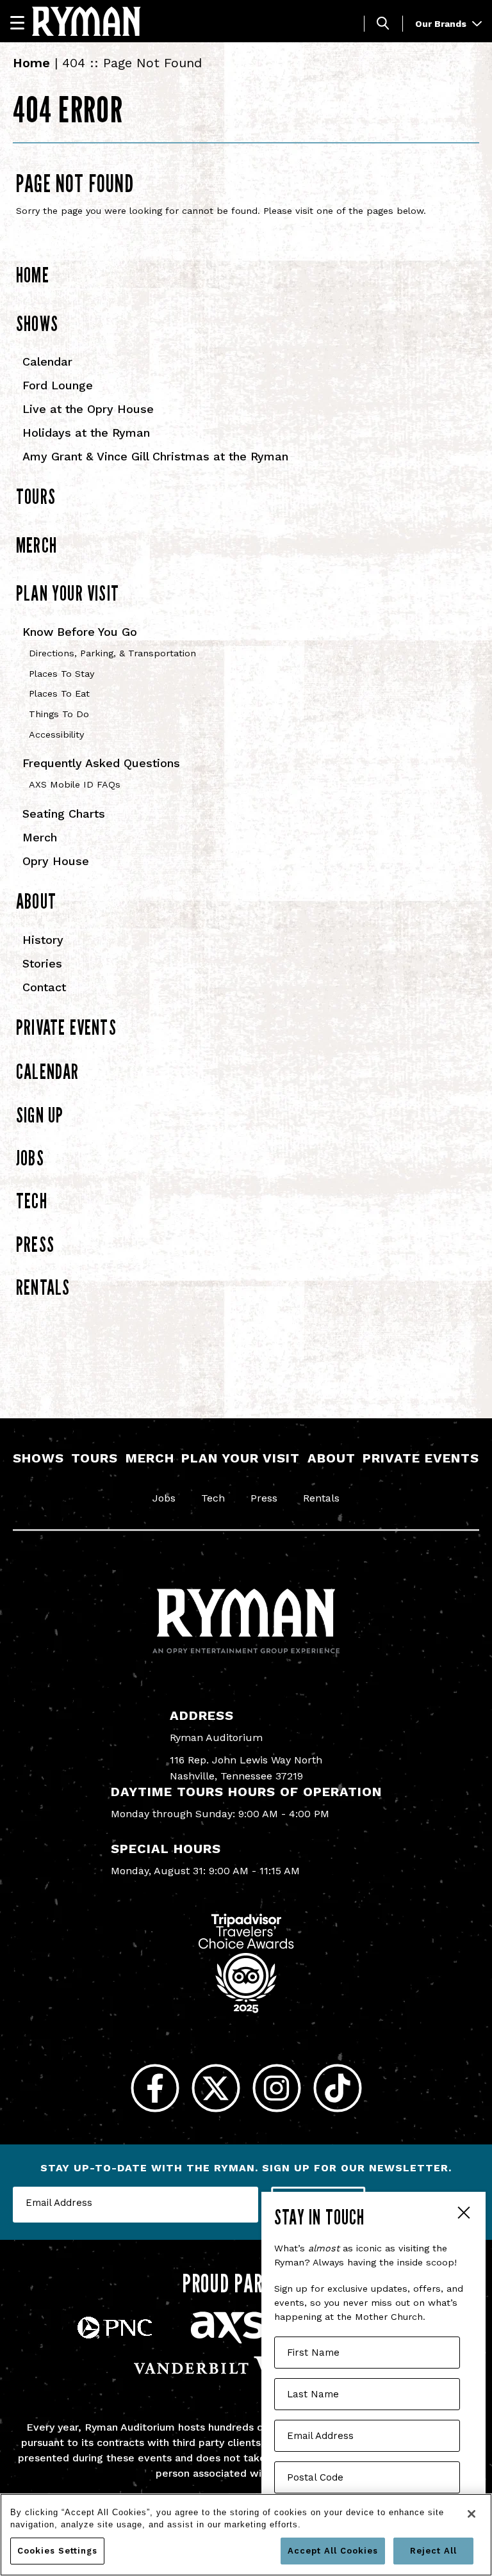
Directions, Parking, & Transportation (112, 653)
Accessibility (56, 735)
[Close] (471, 2514)
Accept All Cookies (333, 2551)
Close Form (463, 2214)
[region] (246, 2535)
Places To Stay (61, 674)
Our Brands (442, 24)
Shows (37, 323)
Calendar (47, 361)
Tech (32, 1201)
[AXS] (227, 2340)
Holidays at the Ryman (86, 433)
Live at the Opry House (88, 409)
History (43, 940)
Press (35, 1244)
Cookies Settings (57, 2551)
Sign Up (40, 1115)
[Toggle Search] (383, 23)
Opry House (56, 861)
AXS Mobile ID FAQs (75, 785)
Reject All (433, 2551)
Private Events (66, 1027)
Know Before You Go (80, 632)
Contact (44, 987)
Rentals (43, 1287)
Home (31, 63)
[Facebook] (155, 2088)
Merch (37, 545)
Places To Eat (59, 694)
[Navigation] (23, 22)
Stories (42, 963)
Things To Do (59, 714)
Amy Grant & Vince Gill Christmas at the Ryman (155, 456)
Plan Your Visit (68, 593)
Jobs (30, 1158)
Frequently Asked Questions (101, 763)
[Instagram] (276, 2088)
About (36, 901)
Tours (36, 496)
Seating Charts (64, 814)
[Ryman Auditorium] (86, 21)
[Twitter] (216, 2088)
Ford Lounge (58, 385)
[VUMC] (246, 2377)
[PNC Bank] (115, 2335)
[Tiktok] (337, 2088)
